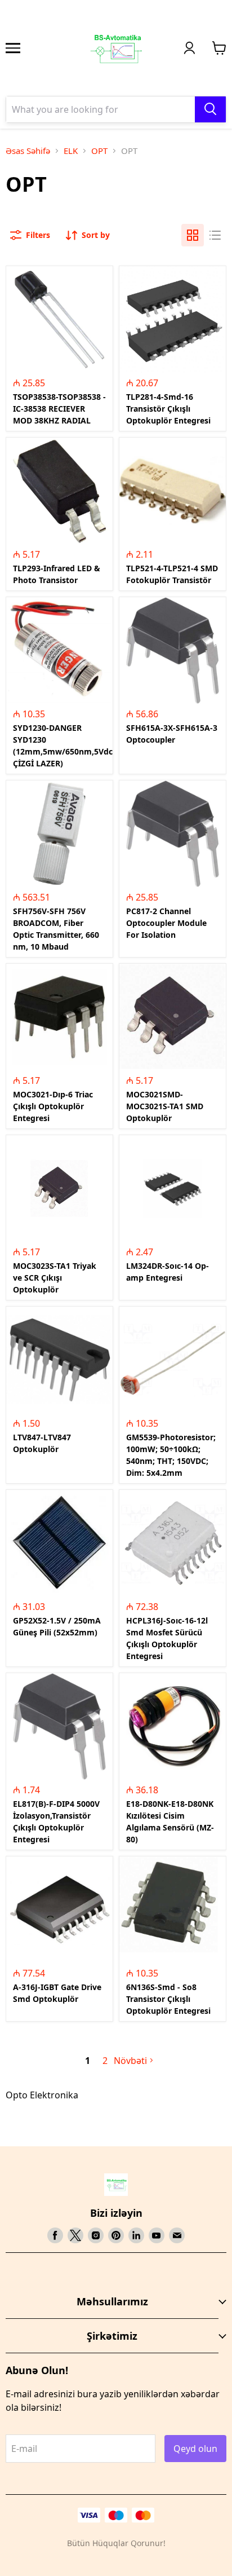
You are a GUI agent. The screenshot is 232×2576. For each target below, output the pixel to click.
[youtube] (157, 2235)
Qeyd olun (195, 2449)
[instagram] (96, 2235)
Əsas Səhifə (28, 151)
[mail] (177, 2235)
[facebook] (55, 2235)
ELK (71, 151)
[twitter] (75, 2235)
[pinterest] (116, 2235)
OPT (99, 151)
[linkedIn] (136, 2235)
